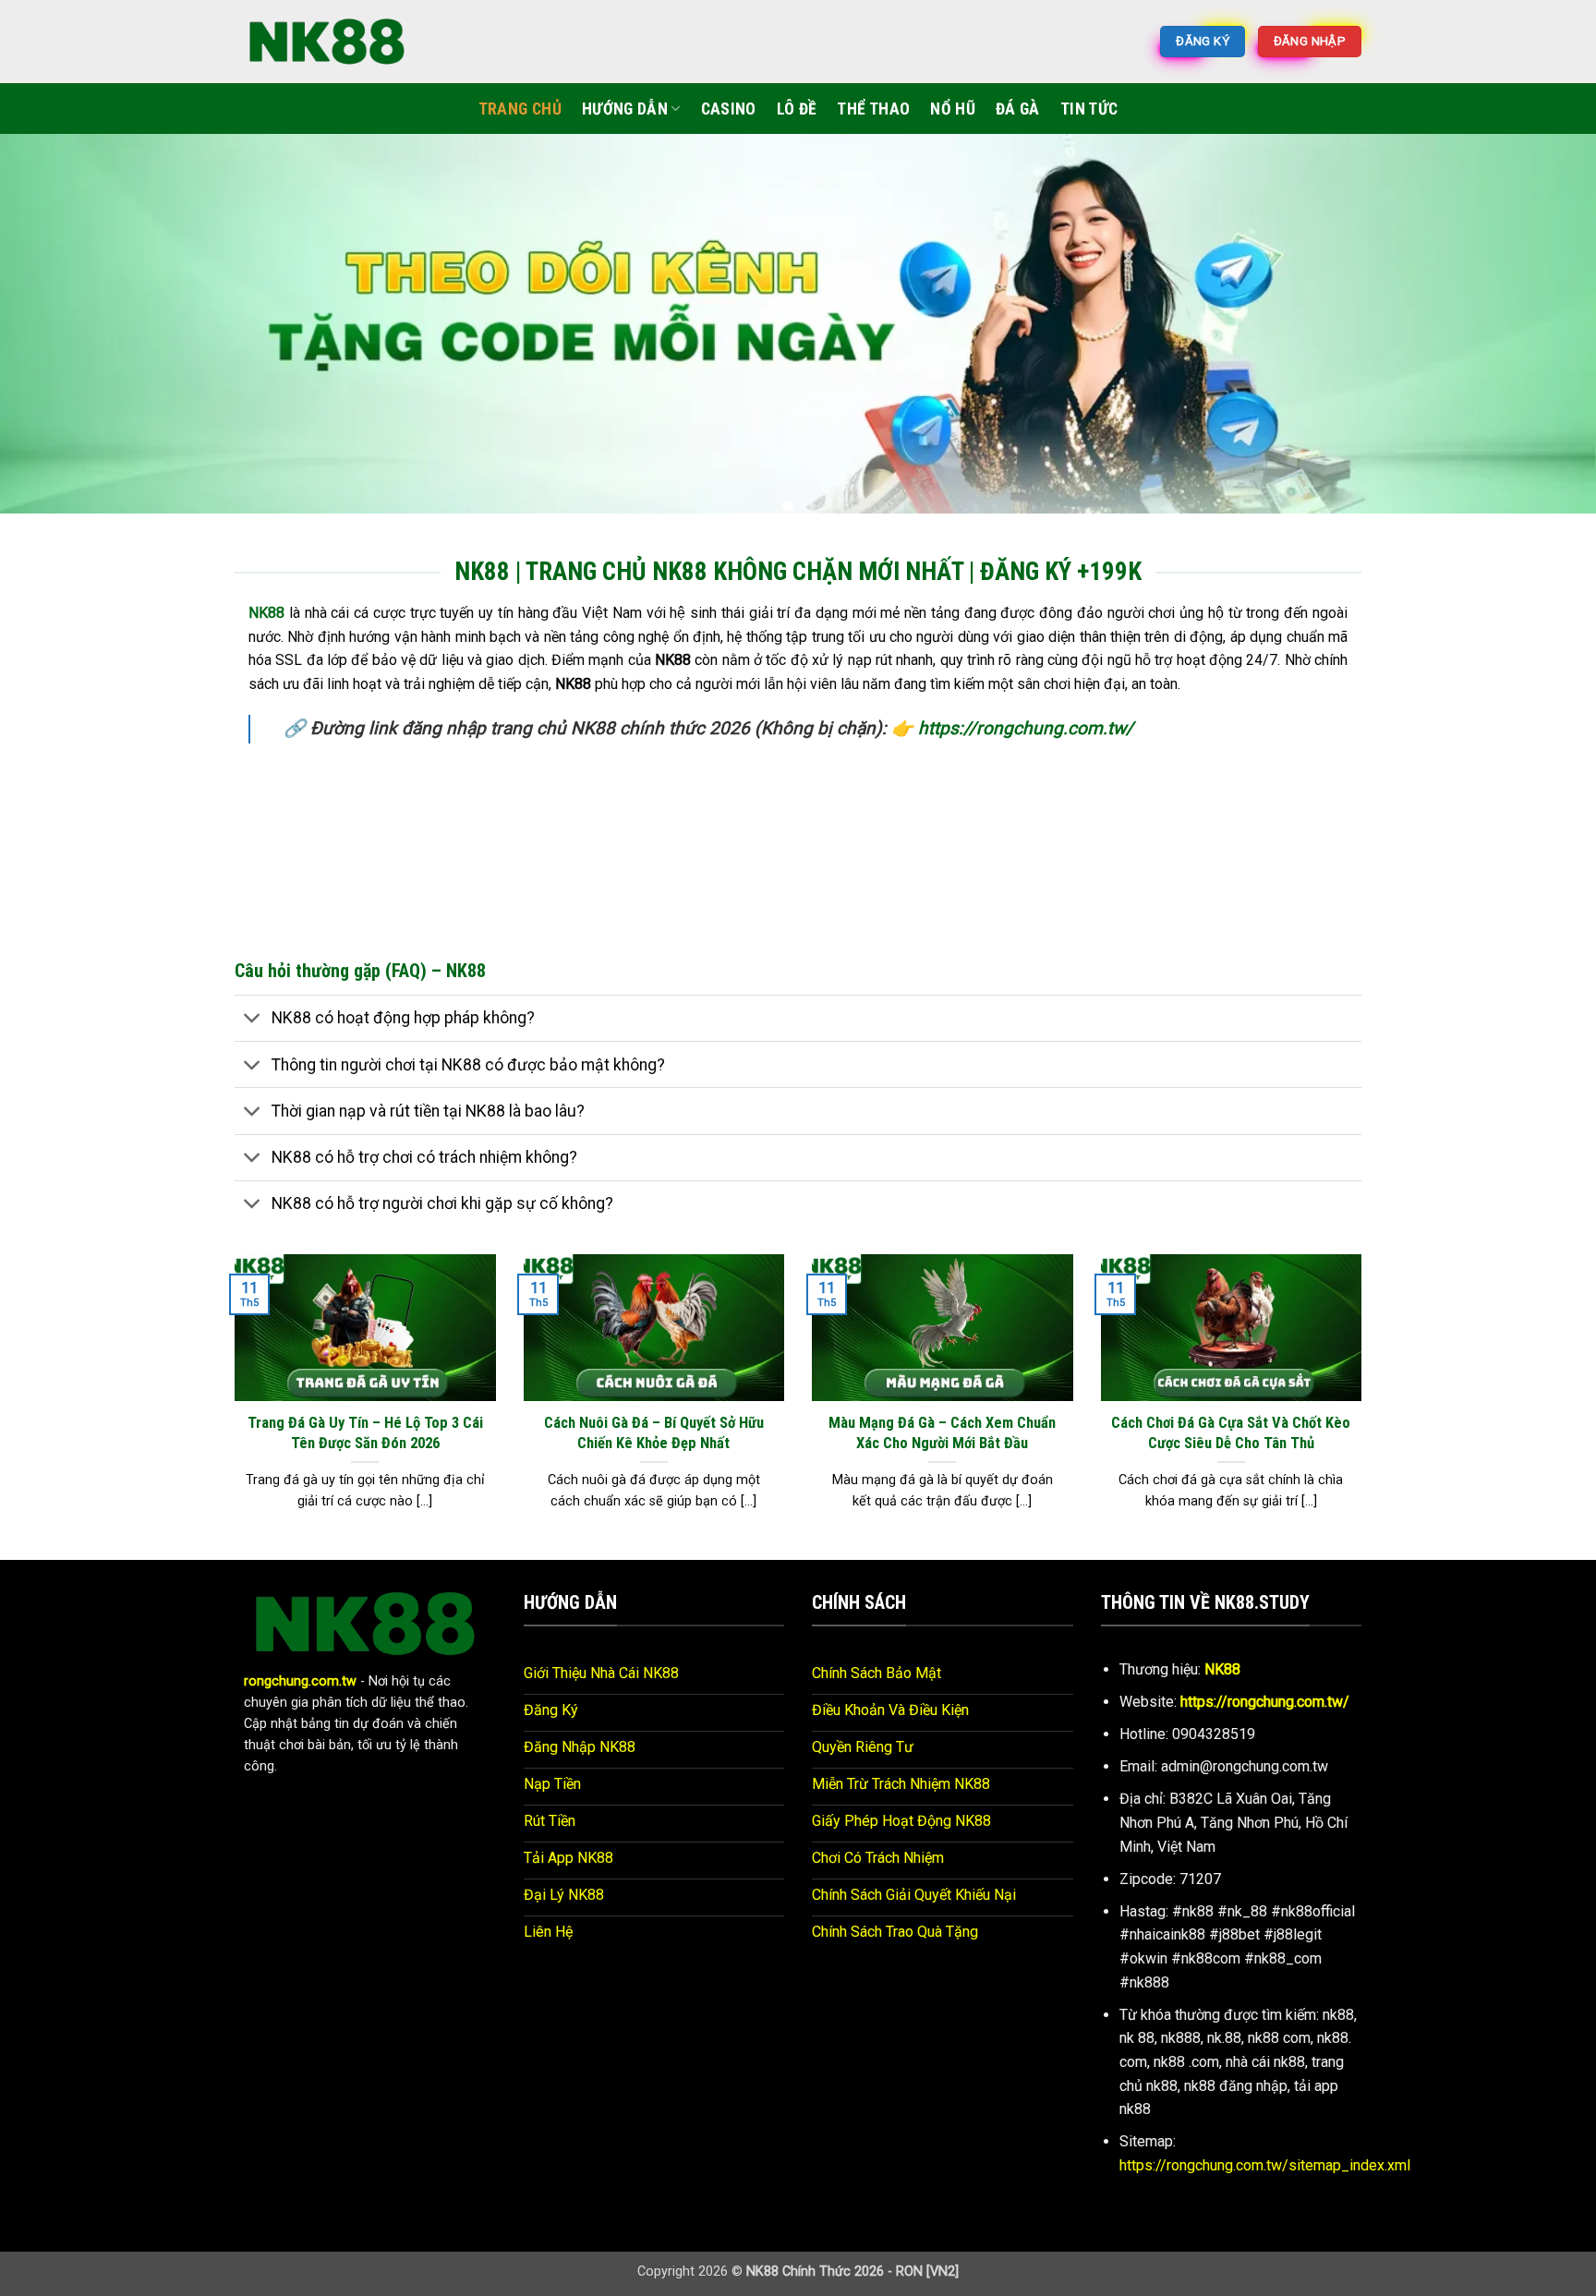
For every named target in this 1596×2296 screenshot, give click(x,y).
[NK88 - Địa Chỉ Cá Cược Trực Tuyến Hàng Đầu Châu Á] (327, 41)
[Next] (1541, 323)
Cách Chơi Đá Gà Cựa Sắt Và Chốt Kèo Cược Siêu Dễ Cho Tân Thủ (1231, 1418)
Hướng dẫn (625, 109)
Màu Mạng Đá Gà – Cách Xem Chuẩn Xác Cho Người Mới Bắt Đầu (942, 1418)
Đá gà (1018, 109)
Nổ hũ (953, 109)
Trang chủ (520, 109)
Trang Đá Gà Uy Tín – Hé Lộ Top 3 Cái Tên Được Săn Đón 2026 (365, 1418)
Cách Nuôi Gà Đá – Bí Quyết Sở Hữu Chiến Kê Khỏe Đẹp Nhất (654, 1418)
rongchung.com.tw (300, 1667)
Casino (729, 109)
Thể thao (873, 109)
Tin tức (1089, 109)
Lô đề (797, 109)
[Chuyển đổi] (253, 1005)
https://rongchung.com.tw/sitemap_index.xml (1265, 2151)
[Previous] (55, 323)
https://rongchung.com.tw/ (1026, 713)
